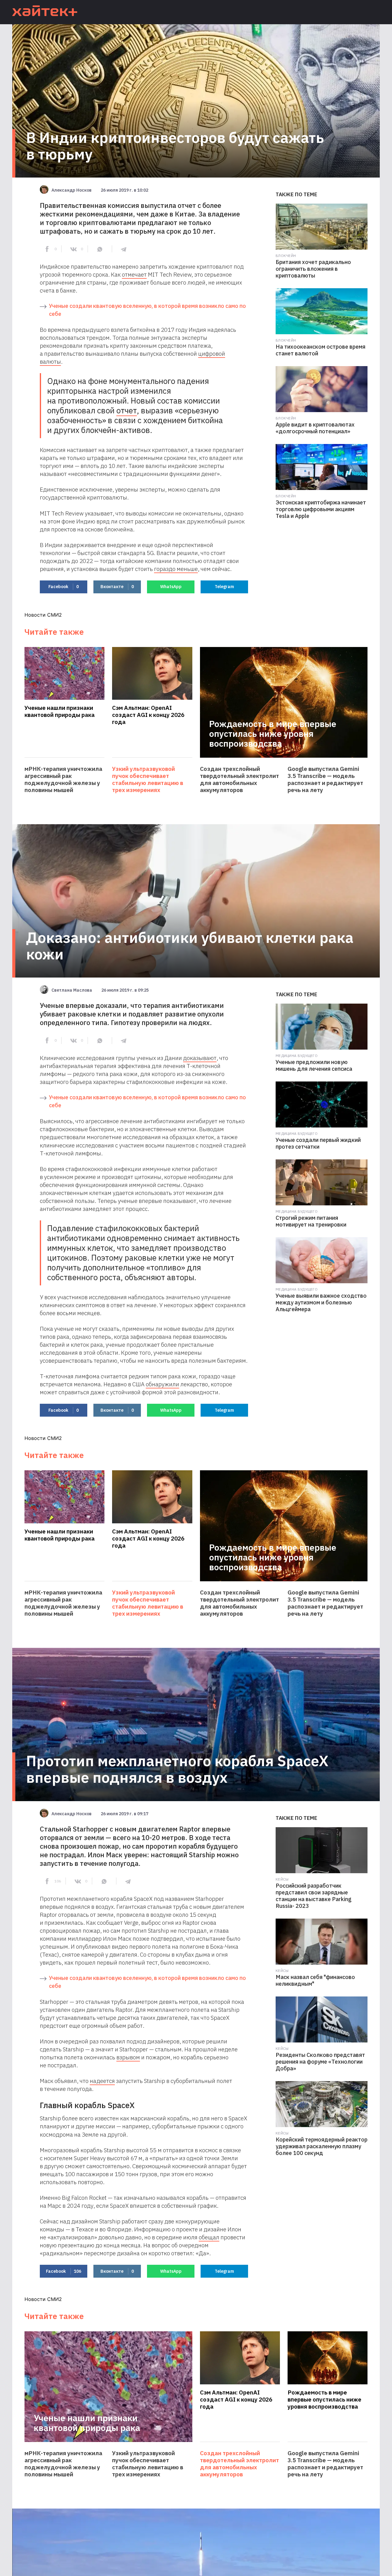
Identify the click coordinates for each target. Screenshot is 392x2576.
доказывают (200, 1058)
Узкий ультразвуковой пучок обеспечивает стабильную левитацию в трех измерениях (148, 779)
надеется (102, 2081)
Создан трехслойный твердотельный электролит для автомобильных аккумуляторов (239, 779)
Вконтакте (117, 587)
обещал (209, 2237)
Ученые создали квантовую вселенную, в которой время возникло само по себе (147, 310)
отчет (127, 410)
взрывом (128, 2057)
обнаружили (162, 1384)
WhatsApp (171, 587)
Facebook (64, 587)
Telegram (224, 587)
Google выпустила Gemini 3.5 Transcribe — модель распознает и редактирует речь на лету (325, 779)
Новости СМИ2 (43, 615)
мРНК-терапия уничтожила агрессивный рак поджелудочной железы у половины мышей (63, 779)
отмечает (134, 274)
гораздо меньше (176, 569)
